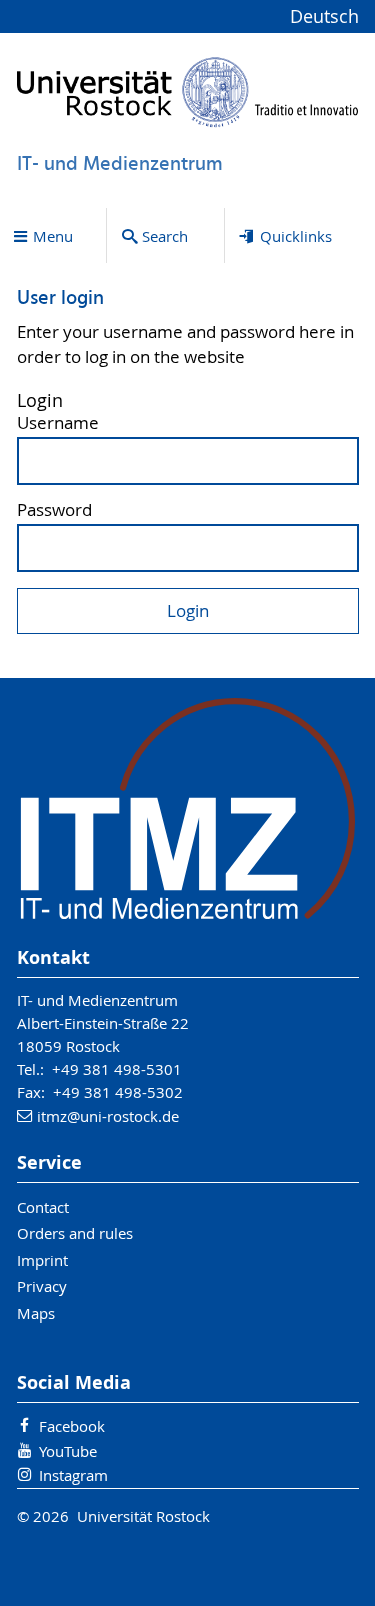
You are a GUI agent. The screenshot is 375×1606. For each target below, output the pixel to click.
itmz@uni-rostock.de (108, 1116)
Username (58, 423)
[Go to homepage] (188, 92)
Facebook (72, 1426)
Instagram (73, 1475)
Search (165, 236)
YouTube (68, 1451)
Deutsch (324, 16)
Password (54, 510)
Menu (53, 236)
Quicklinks (296, 236)
